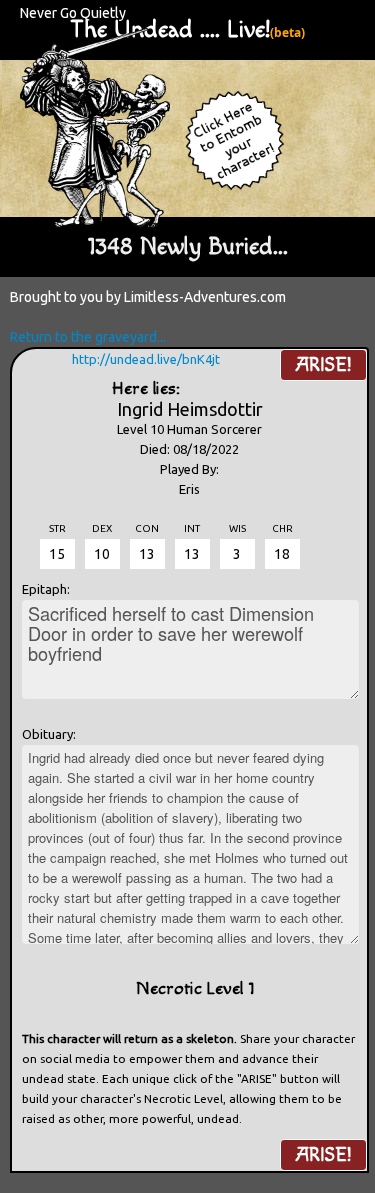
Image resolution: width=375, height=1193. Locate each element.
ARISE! (323, 365)
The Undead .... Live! (170, 30)
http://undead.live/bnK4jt (146, 359)
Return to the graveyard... (88, 337)
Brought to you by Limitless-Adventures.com (148, 297)
